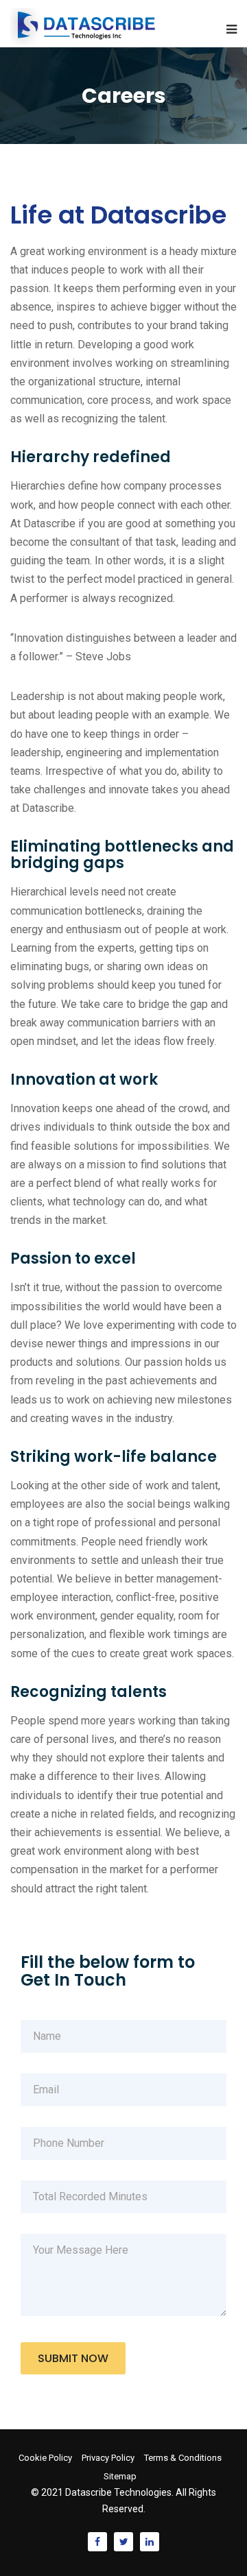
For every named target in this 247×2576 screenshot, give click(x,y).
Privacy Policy (108, 2458)
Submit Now (73, 2358)
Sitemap (120, 2476)
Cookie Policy (45, 2458)
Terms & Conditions (183, 2458)
